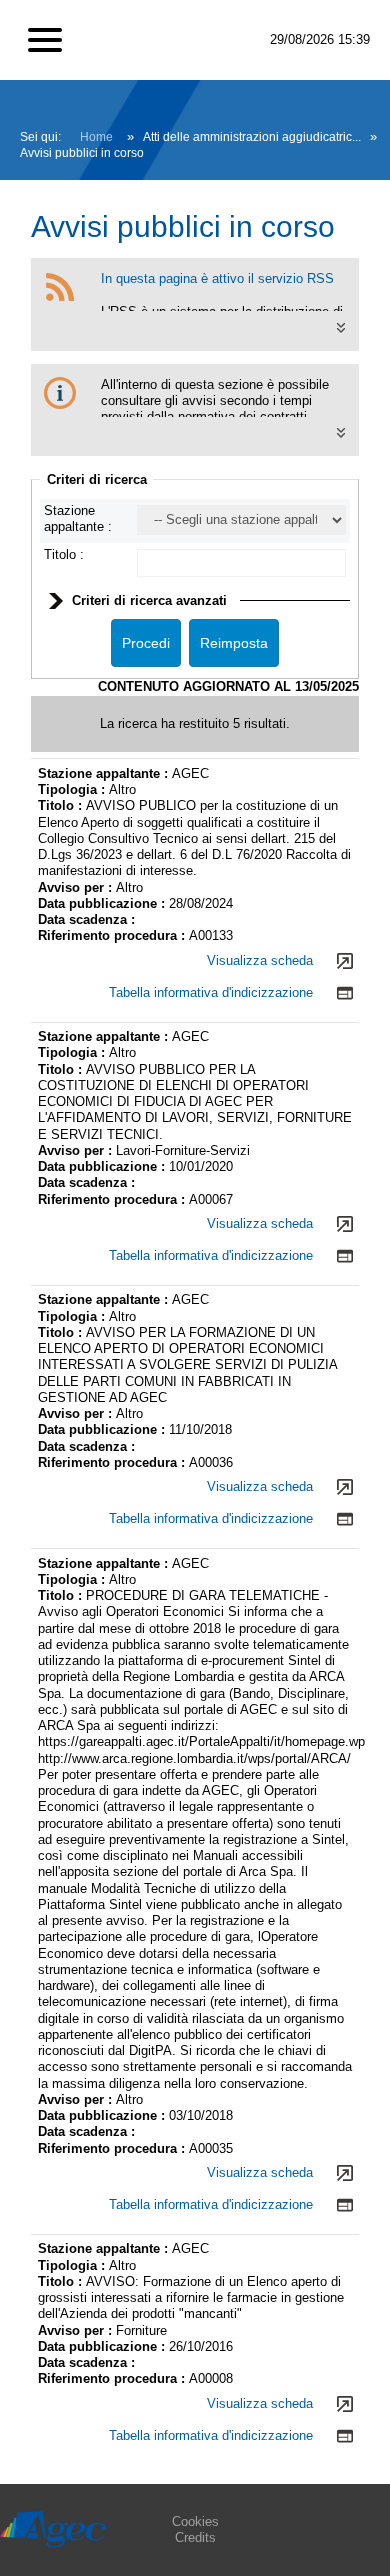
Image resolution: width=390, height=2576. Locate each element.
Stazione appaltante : (78, 518)
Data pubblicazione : (103, 903)
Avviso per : (77, 887)
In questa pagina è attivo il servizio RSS (217, 278)
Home (96, 137)
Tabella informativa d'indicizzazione (211, 992)
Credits (195, 2537)
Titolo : (64, 554)
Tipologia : (73, 789)
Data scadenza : (86, 919)
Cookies (195, 2521)
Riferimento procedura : (113, 935)
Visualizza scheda (260, 960)
